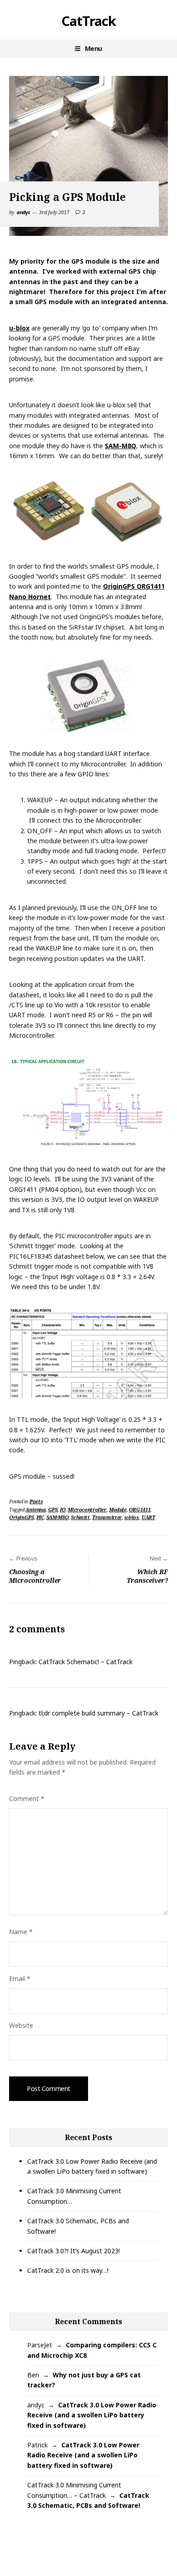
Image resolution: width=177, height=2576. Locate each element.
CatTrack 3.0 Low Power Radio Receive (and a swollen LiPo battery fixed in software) (92, 2415)
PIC (40, 1517)
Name (21, 1932)
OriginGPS (22, 1517)
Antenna (35, 1509)
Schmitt (80, 1517)
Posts (36, 1501)
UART (148, 1517)
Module (118, 1509)
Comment (27, 1798)
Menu (93, 48)
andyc (23, 212)
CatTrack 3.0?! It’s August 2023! (74, 2251)
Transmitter (107, 1517)
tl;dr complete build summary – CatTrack (98, 1713)
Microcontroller (87, 1509)
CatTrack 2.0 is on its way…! (68, 2270)
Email (20, 1978)
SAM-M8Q (120, 446)
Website (21, 2025)
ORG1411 (140, 1509)
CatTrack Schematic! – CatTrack (86, 1662)
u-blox (19, 328)
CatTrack (88, 21)
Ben (33, 2375)
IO (63, 1509)
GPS (53, 1509)
